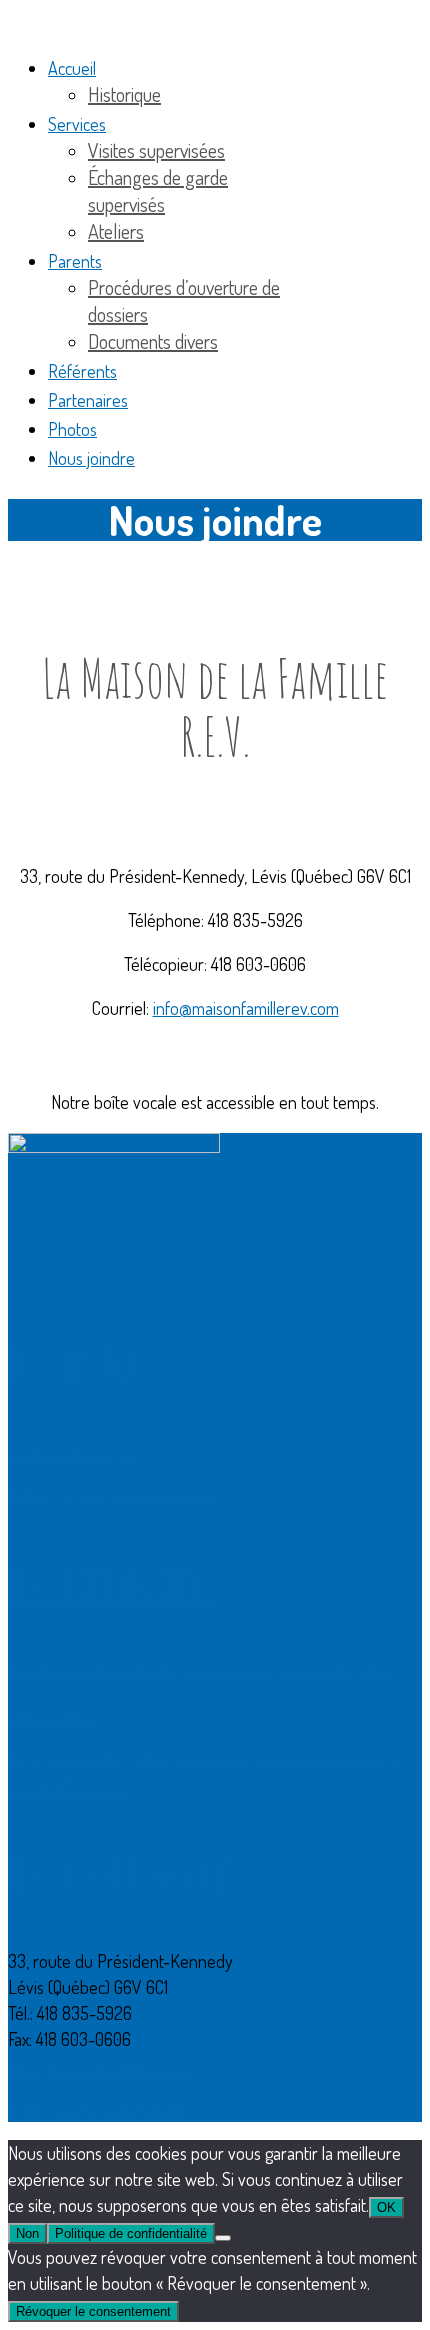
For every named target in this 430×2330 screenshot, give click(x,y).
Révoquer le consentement (93, 2311)
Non (27, 2233)
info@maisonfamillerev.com (246, 1008)
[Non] (223, 2238)
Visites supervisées (73, 1451)
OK (386, 2207)
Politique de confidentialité (99, 2109)
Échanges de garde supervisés (113, 1495)
